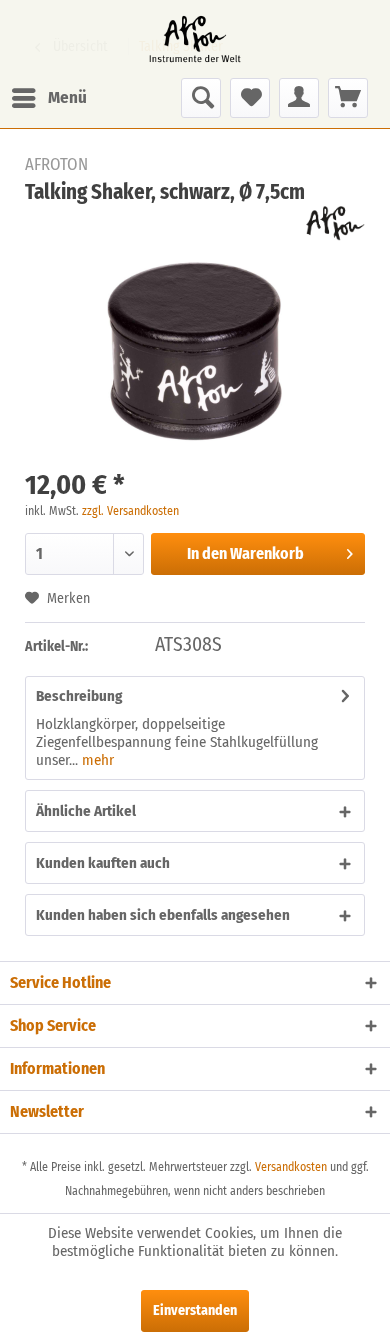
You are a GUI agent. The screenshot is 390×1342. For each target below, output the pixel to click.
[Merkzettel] (250, 98)
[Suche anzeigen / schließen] (201, 98)
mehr (96, 760)
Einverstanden (195, 1310)
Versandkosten (291, 1167)
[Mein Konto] (299, 98)
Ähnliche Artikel (86, 811)
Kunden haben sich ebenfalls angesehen (163, 915)
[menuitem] (48, 98)
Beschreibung (79, 696)
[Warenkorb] (348, 98)
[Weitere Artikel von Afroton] (335, 223)
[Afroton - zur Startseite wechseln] (195, 39)
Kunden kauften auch (103, 863)
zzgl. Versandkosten (130, 511)
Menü (67, 97)
